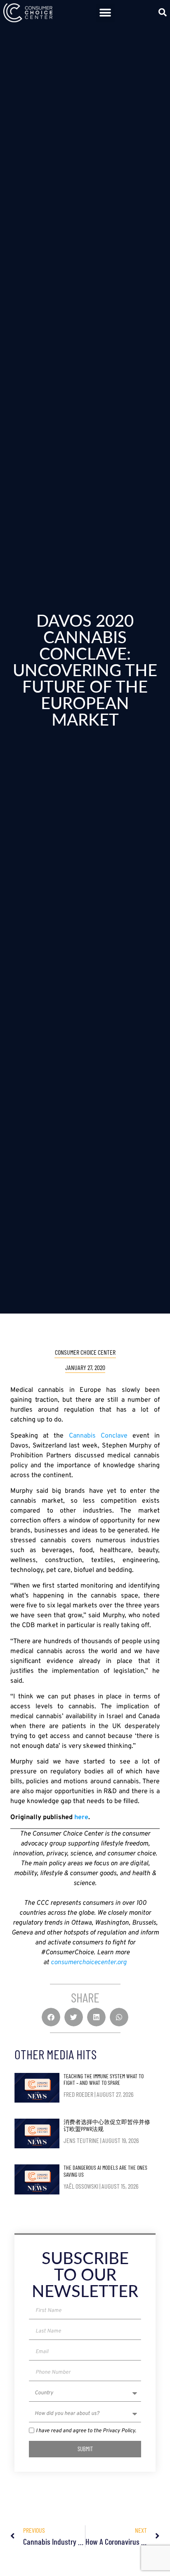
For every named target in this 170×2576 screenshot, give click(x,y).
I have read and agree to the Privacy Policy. (86, 2431)
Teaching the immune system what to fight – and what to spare (104, 2080)
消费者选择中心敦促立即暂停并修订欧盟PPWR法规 (107, 2125)
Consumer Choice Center (85, 1352)
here (81, 1817)
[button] (105, 13)
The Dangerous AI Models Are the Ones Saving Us (105, 2171)
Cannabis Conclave (98, 1436)
